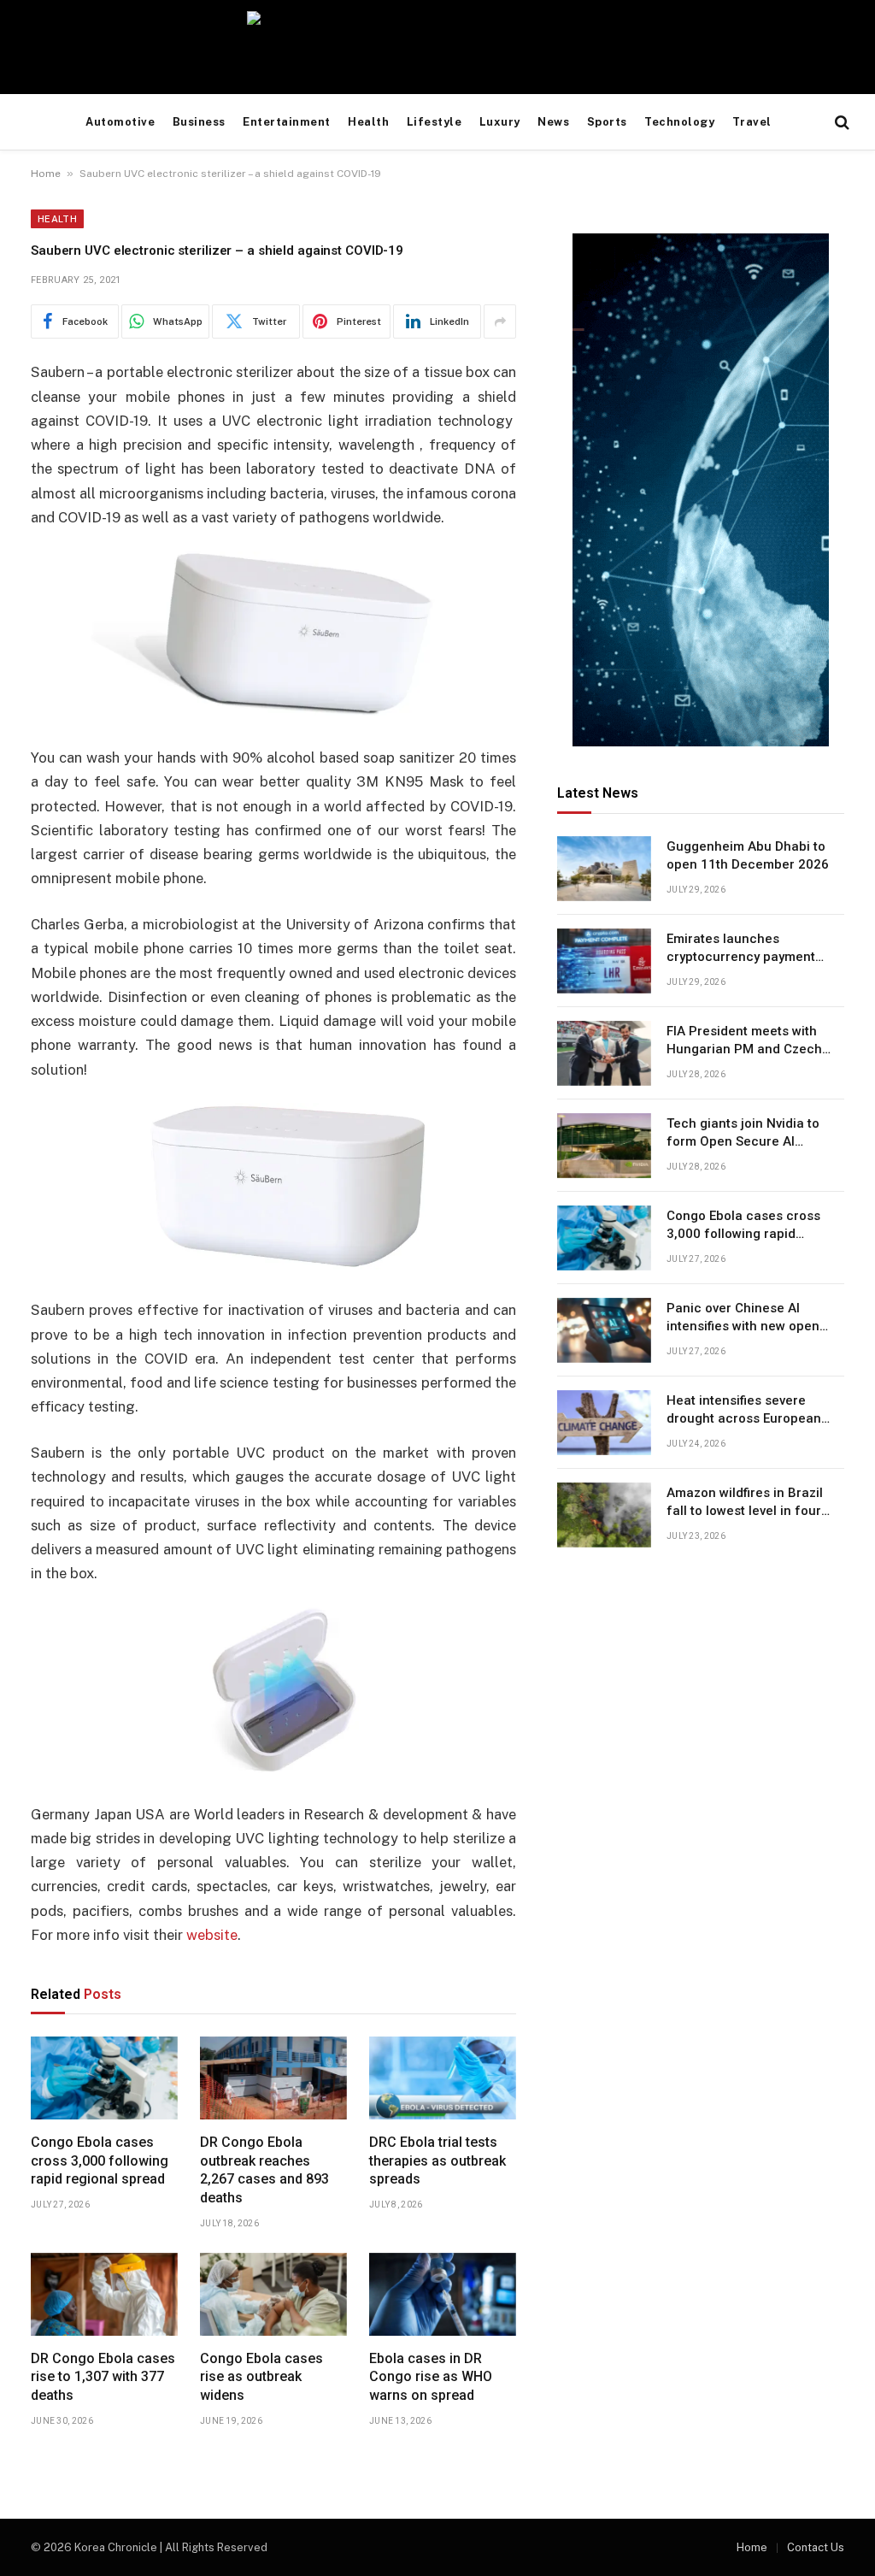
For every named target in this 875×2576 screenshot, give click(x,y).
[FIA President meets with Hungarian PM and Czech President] (604, 1053)
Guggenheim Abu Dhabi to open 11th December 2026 (748, 855)
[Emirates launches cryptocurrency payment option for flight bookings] (604, 961)
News (553, 122)
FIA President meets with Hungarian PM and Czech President (744, 1041)
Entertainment (287, 122)
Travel (752, 122)
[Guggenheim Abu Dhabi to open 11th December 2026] (604, 869)
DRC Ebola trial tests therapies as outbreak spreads (437, 2161)
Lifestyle (435, 122)
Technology (679, 122)
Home (46, 174)
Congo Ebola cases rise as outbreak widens (261, 2377)
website (212, 1935)
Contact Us (816, 2547)
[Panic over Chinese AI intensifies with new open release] (604, 1330)
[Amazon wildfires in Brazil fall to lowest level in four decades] (604, 1515)
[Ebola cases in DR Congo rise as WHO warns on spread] (443, 2294)
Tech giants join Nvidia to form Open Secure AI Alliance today (743, 1134)
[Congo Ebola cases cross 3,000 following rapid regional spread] (104, 2078)
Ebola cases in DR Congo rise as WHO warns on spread (431, 2377)
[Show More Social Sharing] (500, 321)
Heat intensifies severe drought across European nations (744, 1411)
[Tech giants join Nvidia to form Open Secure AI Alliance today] (604, 1146)
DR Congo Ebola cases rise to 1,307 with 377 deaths (103, 2377)
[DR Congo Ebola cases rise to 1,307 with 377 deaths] (104, 2294)
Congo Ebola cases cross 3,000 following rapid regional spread (100, 2161)
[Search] (840, 123)
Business (199, 122)
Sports (607, 122)
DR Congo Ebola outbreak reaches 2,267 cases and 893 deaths (264, 2170)
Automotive (120, 122)
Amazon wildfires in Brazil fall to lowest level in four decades (745, 1503)
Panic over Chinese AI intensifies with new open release (743, 1318)
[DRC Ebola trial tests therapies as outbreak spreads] (443, 2078)
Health (368, 122)
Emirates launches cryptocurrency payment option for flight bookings (743, 949)
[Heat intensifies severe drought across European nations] (604, 1423)
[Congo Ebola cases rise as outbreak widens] (273, 2294)
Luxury (500, 122)
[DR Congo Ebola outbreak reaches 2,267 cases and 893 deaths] (273, 2078)
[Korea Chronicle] (437, 47)
